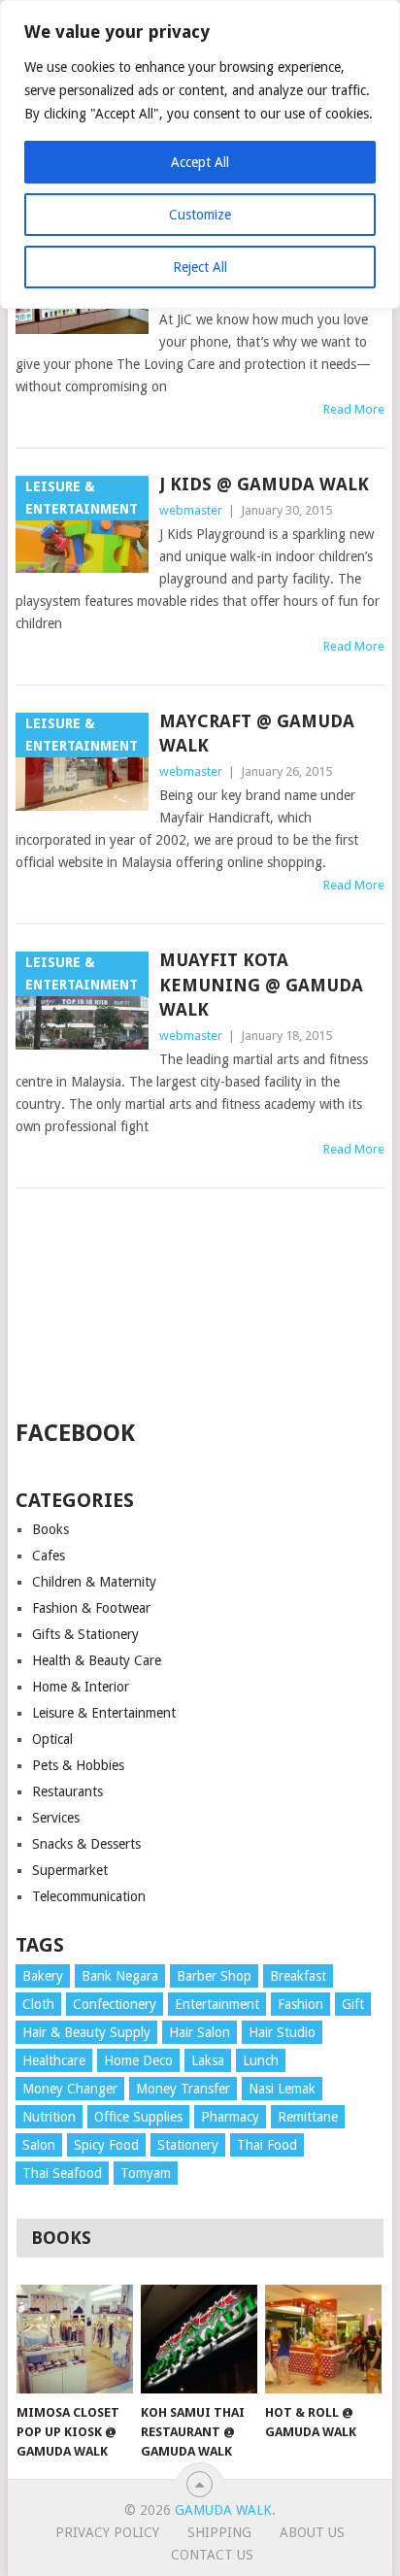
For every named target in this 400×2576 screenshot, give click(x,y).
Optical (52, 1739)
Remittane (308, 2117)
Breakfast (298, 1976)
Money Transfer (183, 2089)
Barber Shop (214, 1976)
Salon (39, 2145)
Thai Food (267, 2145)
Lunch (261, 2060)
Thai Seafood (62, 2173)
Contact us (212, 2555)
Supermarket (70, 1870)
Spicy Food (106, 2145)
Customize (200, 215)
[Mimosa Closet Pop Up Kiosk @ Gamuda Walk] (75, 2339)
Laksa (208, 2060)
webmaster (191, 510)
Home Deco (138, 2060)
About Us (312, 2532)
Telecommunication (89, 1896)
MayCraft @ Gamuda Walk (257, 733)
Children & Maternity (94, 1582)
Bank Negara (120, 1976)
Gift (353, 2004)
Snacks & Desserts (86, 1844)
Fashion (300, 2004)
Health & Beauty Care (97, 1660)
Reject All (200, 267)
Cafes (49, 1556)
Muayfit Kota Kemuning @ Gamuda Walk (261, 984)
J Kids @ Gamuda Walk (264, 484)
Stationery (188, 2145)
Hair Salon (200, 2032)
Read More (354, 409)
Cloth (38, 2004)
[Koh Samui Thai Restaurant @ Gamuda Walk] (199, 2339)
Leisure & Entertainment (104, 1713)
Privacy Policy (107, 2532)
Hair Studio (282, 2032)
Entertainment (217, 2004)
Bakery (43, 1976)
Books (50, 1529)
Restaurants (67, 1791)
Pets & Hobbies (78, 1765)
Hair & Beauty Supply (86, 2032)
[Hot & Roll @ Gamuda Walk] (323, 2339)
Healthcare (54, 2060)
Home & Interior (81, 1687)
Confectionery (115, 2004)
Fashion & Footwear (91, 1608)
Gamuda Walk (223, 2510)
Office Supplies (138, 2117)
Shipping (219, 2532)
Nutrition (49, 2117)
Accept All (200, 162)
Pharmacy (230, 2117)
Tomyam (146, 2173)
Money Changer (70, 2089)
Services (56, 1818)
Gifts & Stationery (85, 1634)
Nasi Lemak (282, 2089)
